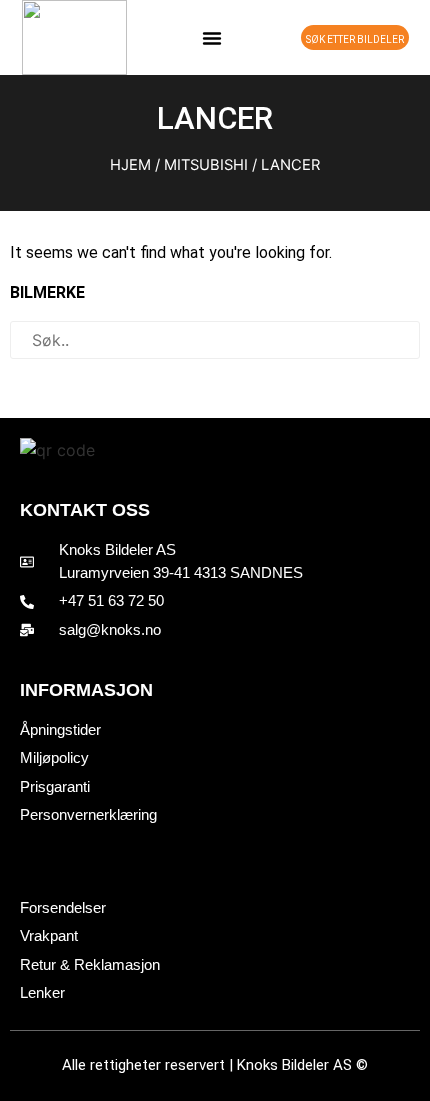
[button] (212, 38)
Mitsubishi (206, 165)
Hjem (130, 165)
